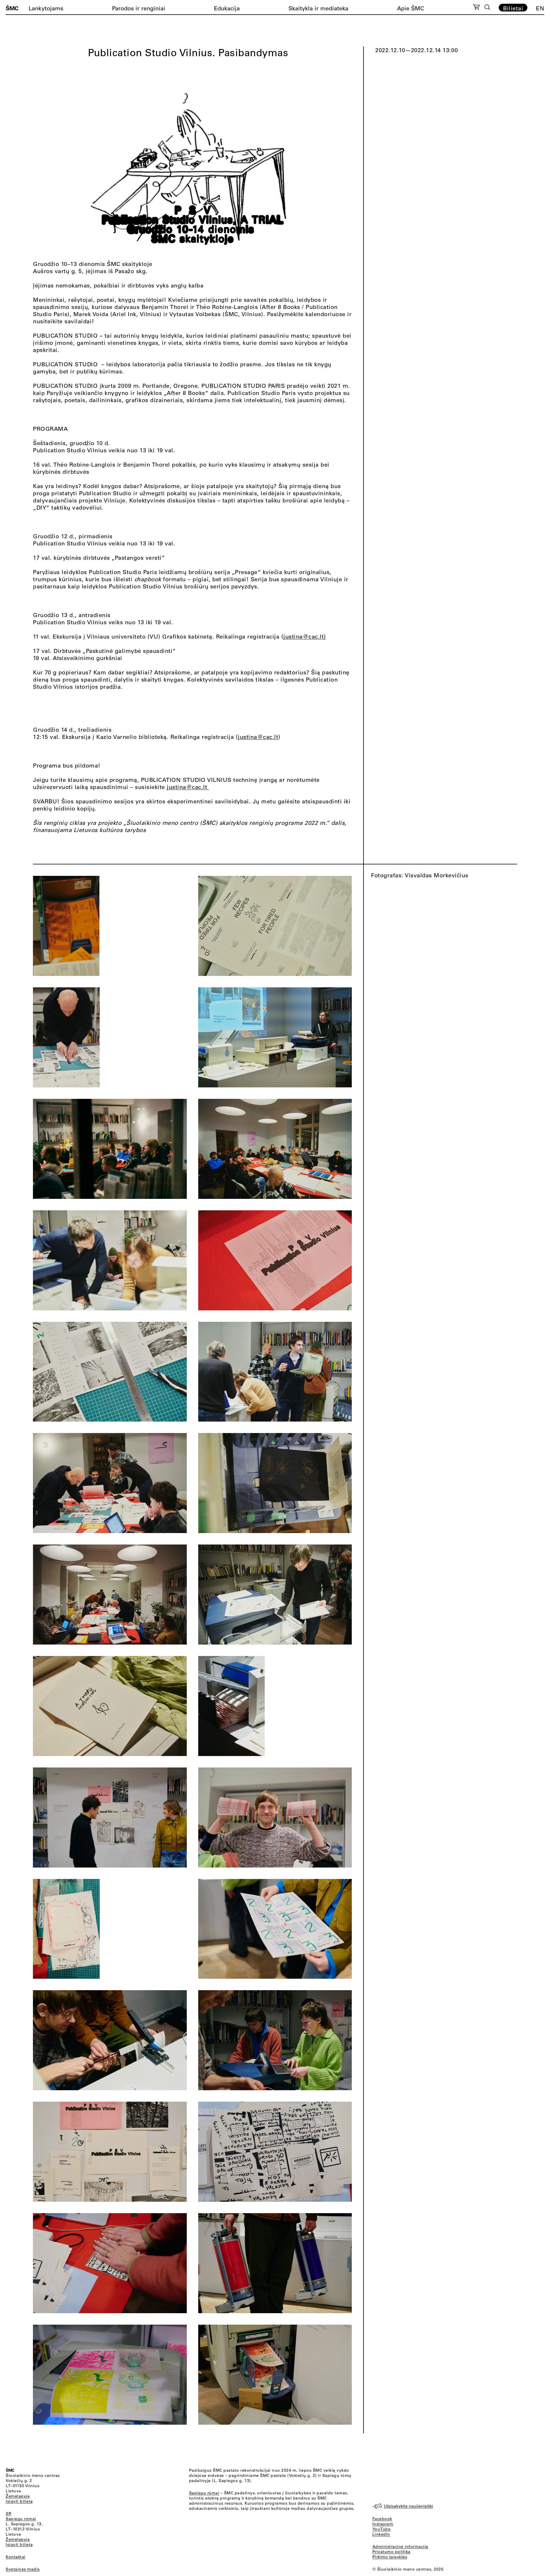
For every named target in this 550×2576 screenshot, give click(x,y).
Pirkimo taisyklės (390, 2557)
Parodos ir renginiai (139, 8)
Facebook (382, 2519)
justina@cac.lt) (305, 636)
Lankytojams (46, 8)
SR (8, 2514)
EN (540, 8)
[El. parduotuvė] (476, 8)
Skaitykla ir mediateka (318, 8)
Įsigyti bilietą (19, 2501)
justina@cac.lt (258, 737)
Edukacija (227, 8)
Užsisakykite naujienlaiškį (408, 2506)
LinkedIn (381, 2534)
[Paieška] (487, 7)
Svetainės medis (23, 2569)
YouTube (382, 2529)
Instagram (383, 2524)
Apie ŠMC (410, 8)
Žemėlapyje (18, 2496)
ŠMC (12, 8)
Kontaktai (16, 2557)
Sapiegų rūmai (21, 2519)
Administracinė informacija (400, 2546)
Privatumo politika (391, 2552)
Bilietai (513, 8)
